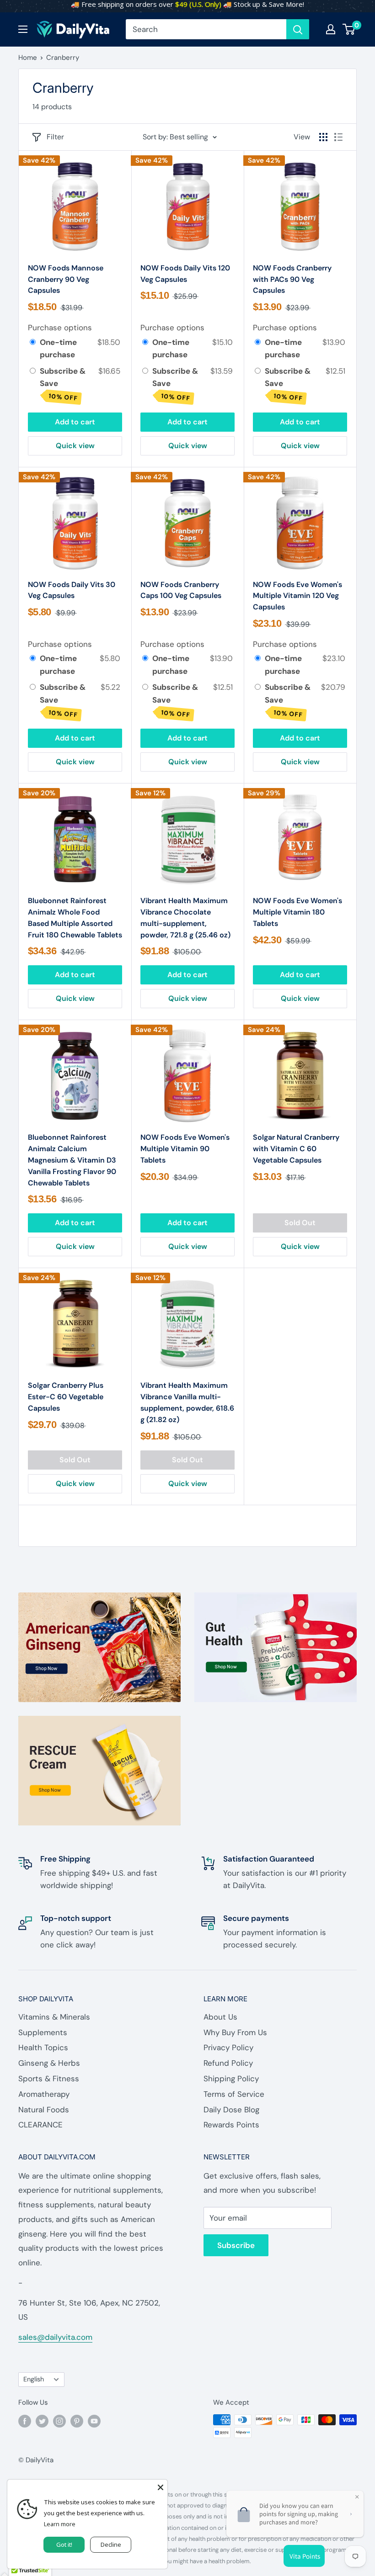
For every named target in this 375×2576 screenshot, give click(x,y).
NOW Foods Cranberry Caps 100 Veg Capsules (181, 590)
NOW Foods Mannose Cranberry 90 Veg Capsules (66, 279)
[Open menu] (23, 29)
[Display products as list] (338, 137)
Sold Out (300, 1223)
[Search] (298, 29)
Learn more (60, 2524)
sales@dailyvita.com (55, 2337)
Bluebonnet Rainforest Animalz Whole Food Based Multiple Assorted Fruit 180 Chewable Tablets (75, 918)
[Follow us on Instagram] (59, 2421)
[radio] (33, 342)
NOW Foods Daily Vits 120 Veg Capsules (185, 274)
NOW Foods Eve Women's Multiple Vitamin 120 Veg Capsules (297, 596)
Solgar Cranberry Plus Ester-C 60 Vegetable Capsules (66, 1397)
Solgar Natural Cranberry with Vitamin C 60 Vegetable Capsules (296, 1149)
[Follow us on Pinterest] (77, 2421)
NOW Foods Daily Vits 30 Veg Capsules (72, 590)
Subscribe (236, 2245)
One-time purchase (58, 348)
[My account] (331, 29)
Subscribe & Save (63, 384)
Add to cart (75, 422)
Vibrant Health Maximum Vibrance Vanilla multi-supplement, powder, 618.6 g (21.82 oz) (187, 1402)
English (34, 2379)
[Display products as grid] (323, 137)
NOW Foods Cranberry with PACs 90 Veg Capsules (292, 279)
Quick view (75, 446)
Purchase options (60, 328)
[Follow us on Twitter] (42, 2421)
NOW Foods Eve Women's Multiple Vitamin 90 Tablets (185, 1149)
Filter (55, 137)
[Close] (161, 2486)
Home (28, 58)
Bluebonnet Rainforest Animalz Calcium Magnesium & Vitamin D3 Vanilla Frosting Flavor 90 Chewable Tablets (72, 1160)
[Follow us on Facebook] (25, 2421)
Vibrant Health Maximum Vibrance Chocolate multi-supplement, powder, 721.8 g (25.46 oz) (185, 918)
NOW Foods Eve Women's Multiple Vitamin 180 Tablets (297, 912)
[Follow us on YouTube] (94, 2421)
